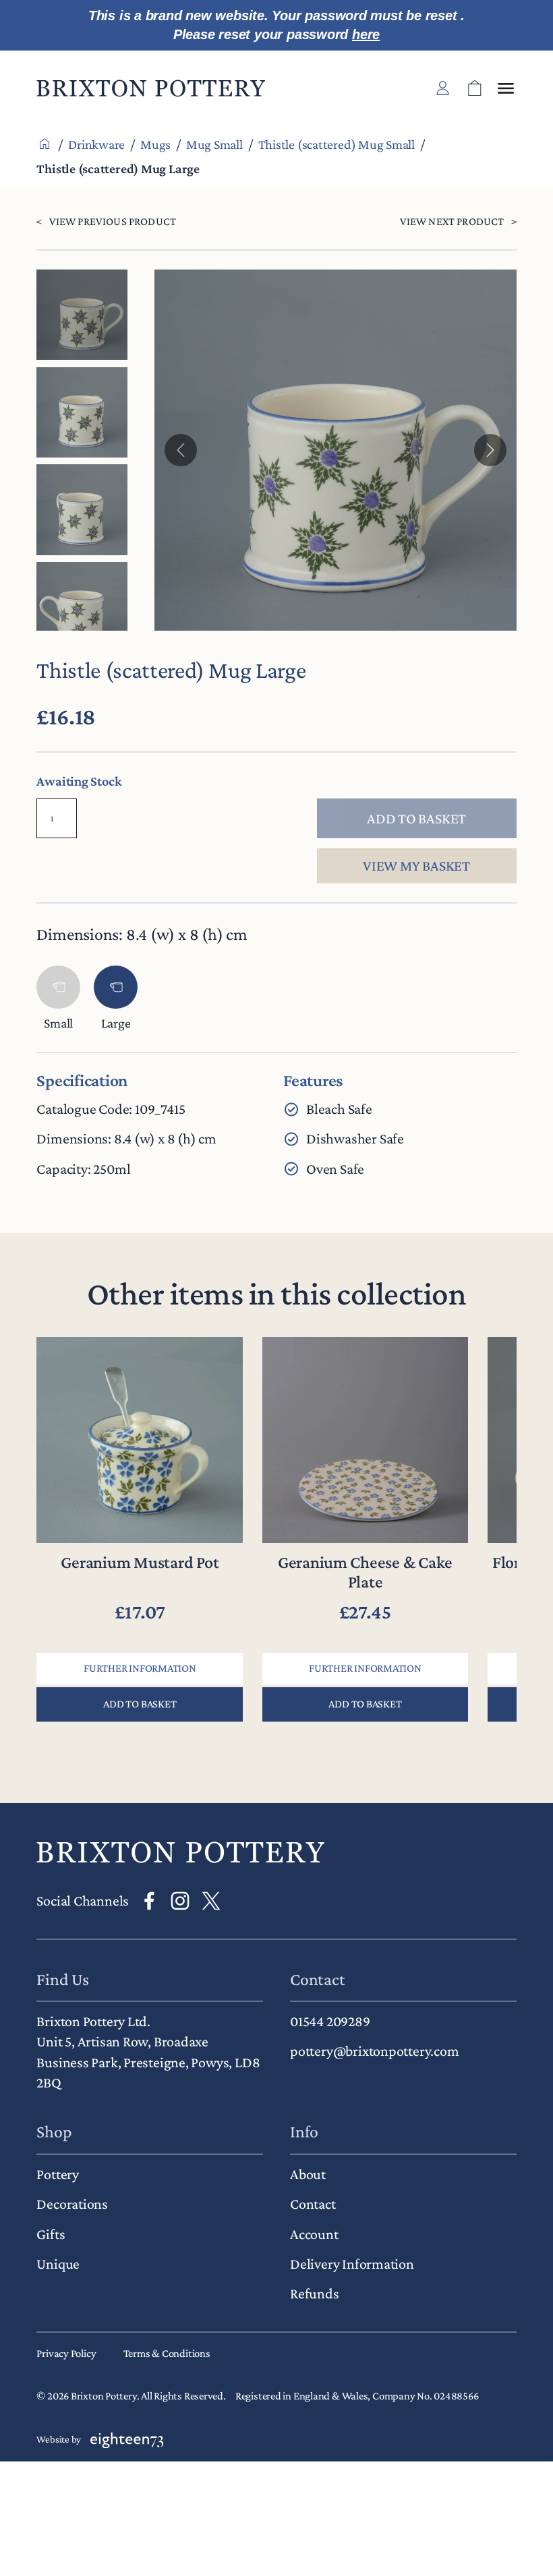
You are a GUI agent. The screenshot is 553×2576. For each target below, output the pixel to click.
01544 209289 (330, 2021)
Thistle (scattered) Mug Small (337, 144)
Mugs (155, 144)
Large (116, 1023)
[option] (82, 412)
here (366, 34)
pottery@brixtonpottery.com (374, 2051)
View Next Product (452, 221)
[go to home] (180, 1852)
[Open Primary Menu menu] (506, 88)
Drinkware (96, 144)
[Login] (443, 88)
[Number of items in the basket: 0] (475, 88)
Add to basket (416, 818)
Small (58, 1023)
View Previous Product (113, 221)
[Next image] (490, 450)
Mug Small (214, 144)
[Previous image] (181, 450)
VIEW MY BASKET (416, 866)
